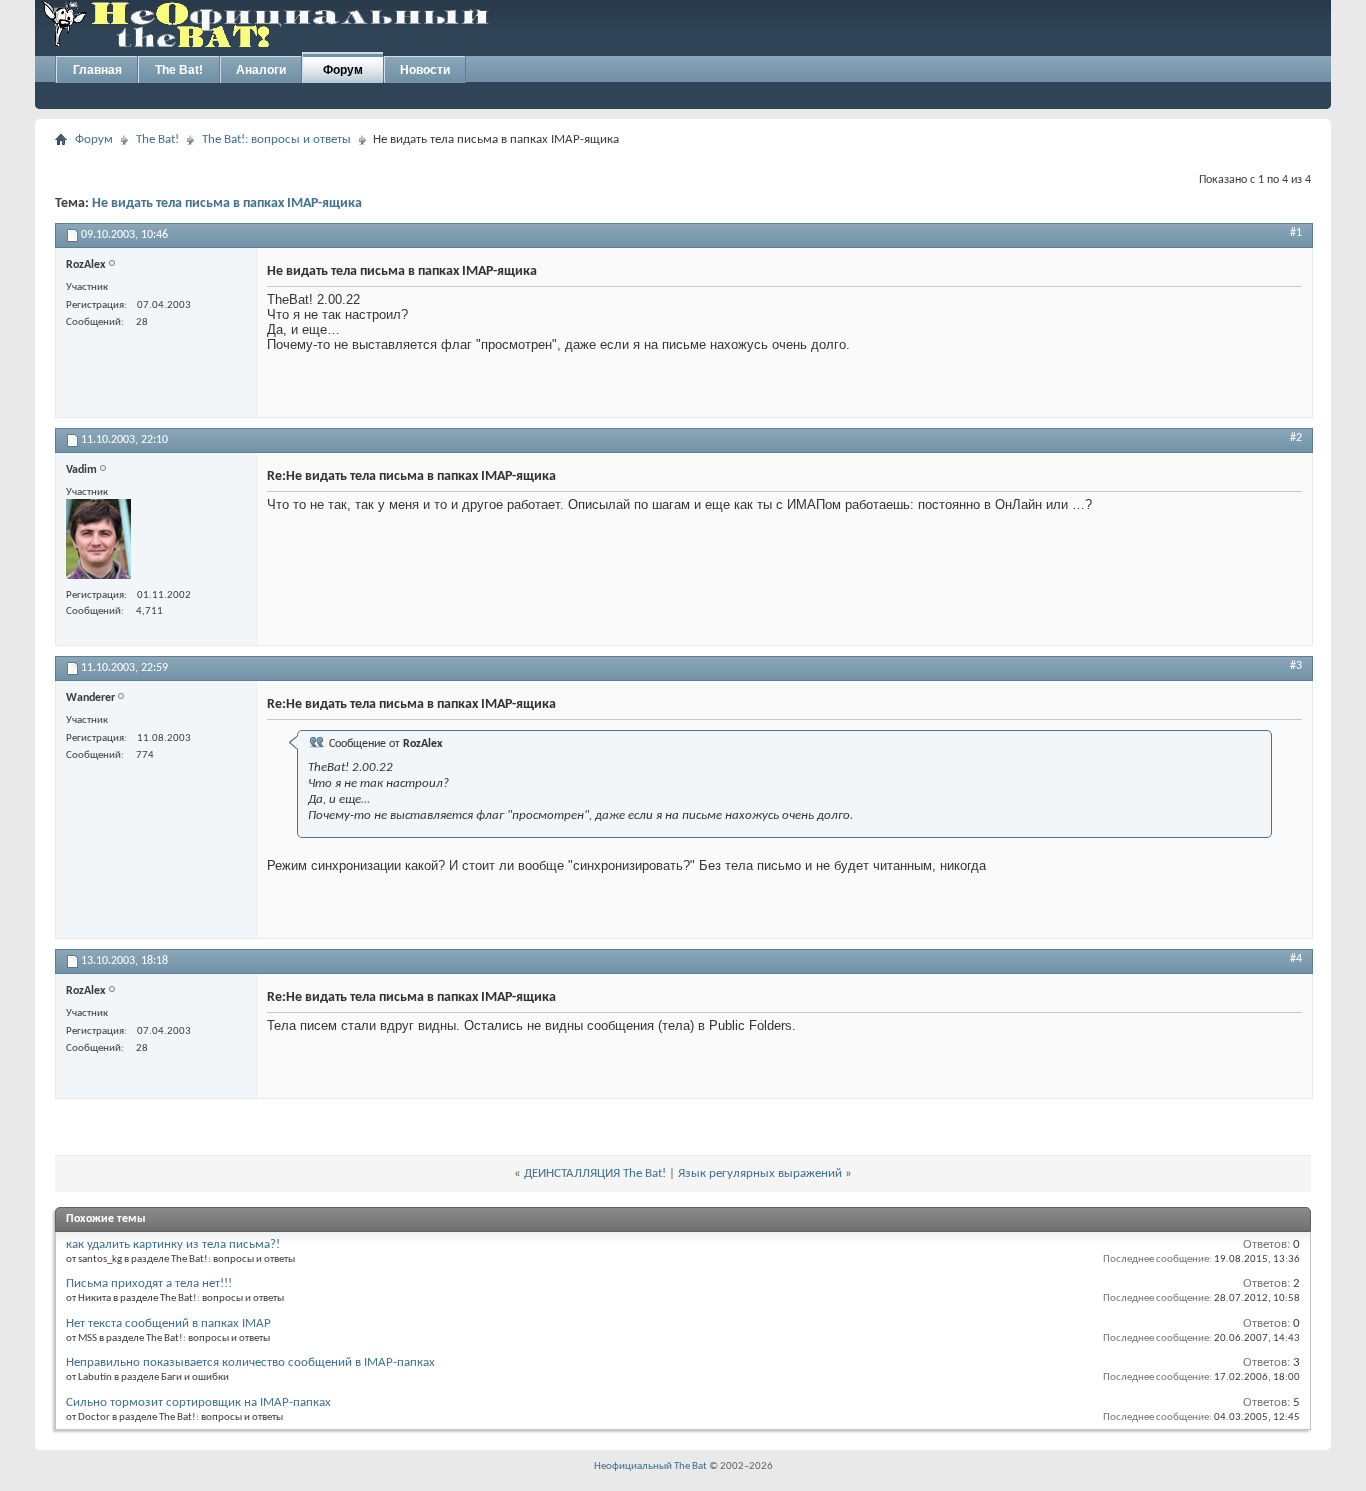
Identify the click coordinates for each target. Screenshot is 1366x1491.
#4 (1296, 959)
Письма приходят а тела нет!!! (149, 1283)
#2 (1296, 438)
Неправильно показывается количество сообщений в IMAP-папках (250, 1362)
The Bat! (179, 70)
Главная (97, 70)
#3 (1296, 666)
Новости (425, 70)
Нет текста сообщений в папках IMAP (168, 1323)
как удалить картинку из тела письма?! (173, 1244)
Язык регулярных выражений (760, 1173)
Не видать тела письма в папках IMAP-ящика (227, 203)
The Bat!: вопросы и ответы (276, 139)
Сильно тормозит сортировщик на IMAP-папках (198, 1402)
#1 (1296, 233)
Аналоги (261, 70)
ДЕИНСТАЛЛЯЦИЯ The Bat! (595, 1173)
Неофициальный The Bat (650, 1466)
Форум (343, 70)
